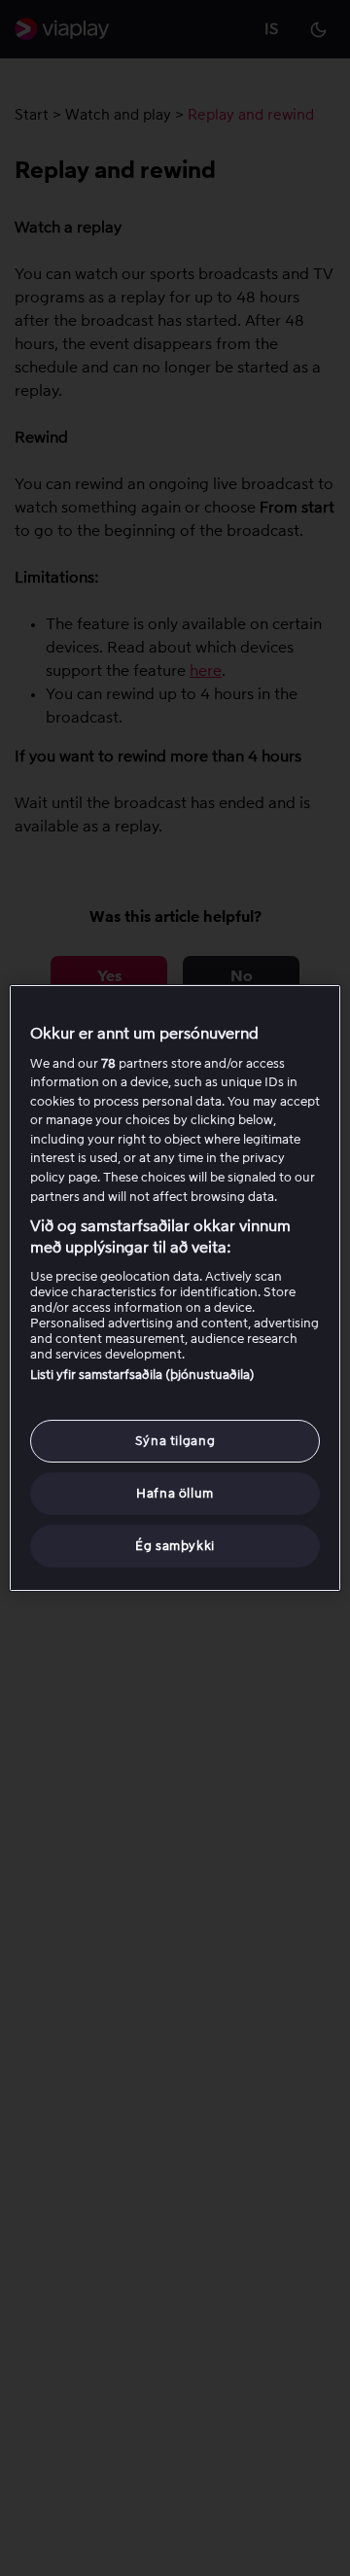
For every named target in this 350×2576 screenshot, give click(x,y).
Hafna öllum (175, 1493)
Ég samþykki (175, 1546)
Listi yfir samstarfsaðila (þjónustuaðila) (142, 1375)
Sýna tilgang (175, 1441)
